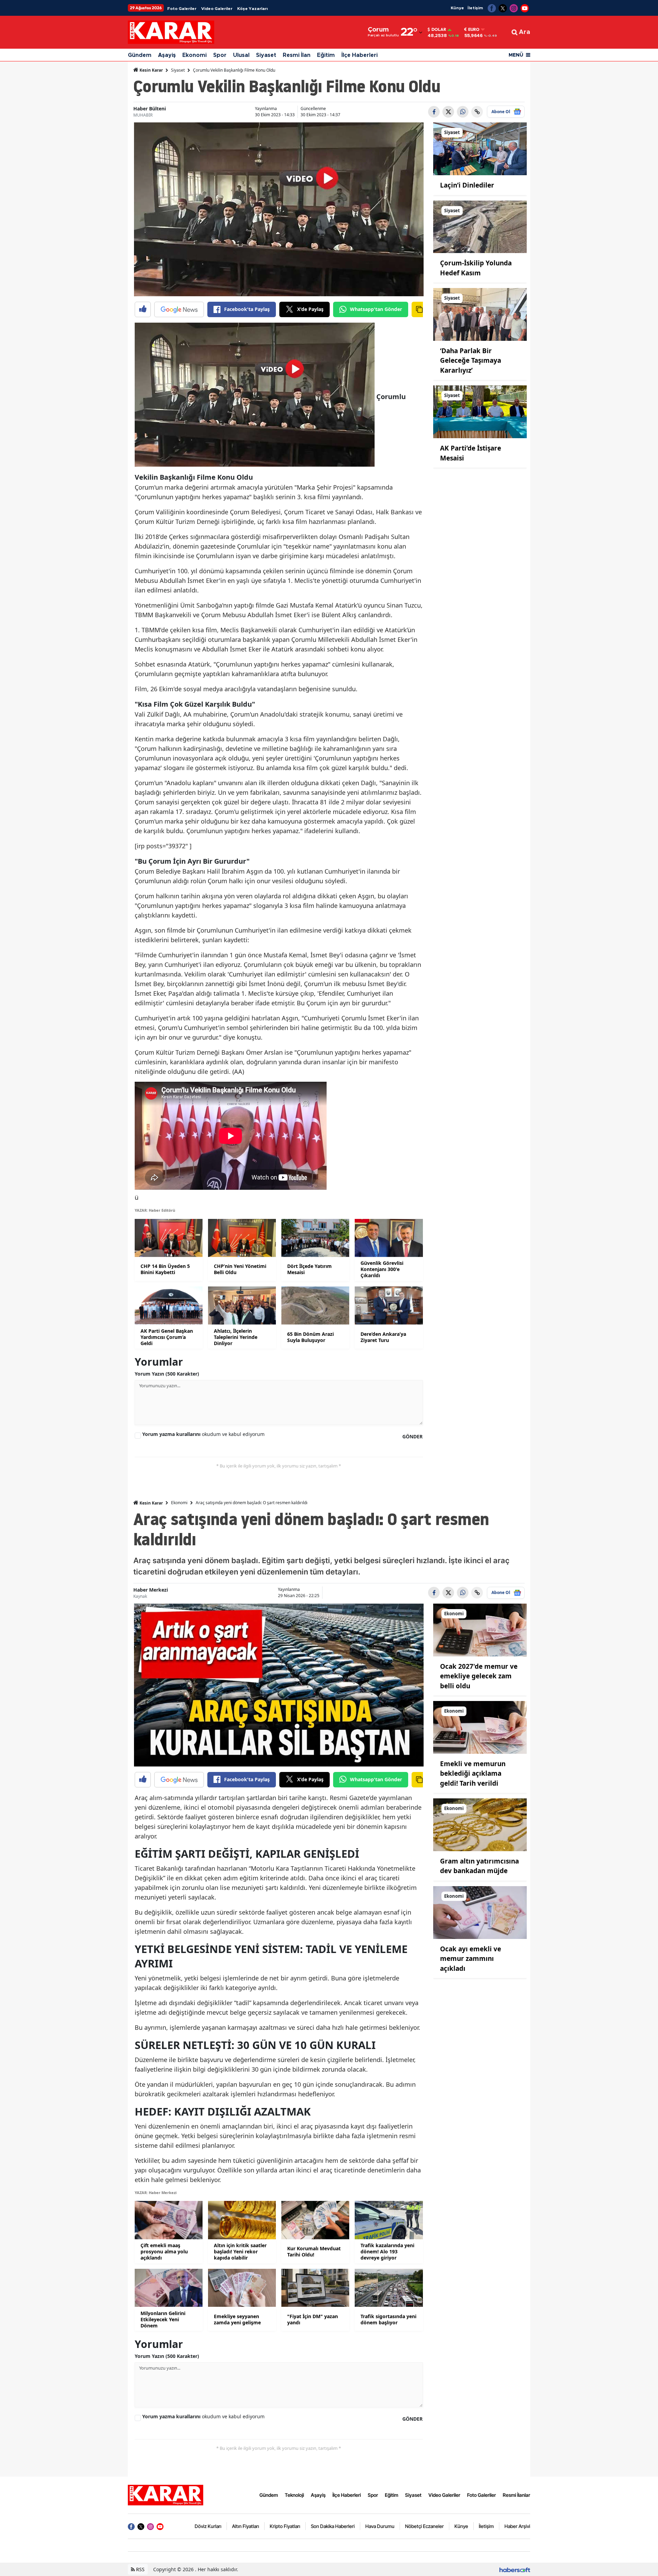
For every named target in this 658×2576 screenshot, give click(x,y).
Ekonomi (194, 55)
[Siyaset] (480, 148)
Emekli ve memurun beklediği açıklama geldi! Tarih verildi (473, 1774)
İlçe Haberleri (360, 55)
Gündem (140, 55)
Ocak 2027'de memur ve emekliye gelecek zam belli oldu (479, 1676)
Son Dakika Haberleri (333, 2526)
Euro (474, 29)
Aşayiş (167, 55)
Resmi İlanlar (516, 2495)
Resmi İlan (297, 55)
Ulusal (241, 55)
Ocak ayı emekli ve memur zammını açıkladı (471, 1959)
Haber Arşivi (517, 2526)
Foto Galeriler (182, 9)
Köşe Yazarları (252, 9)
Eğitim (326, 55)
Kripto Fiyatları (285, 2526)
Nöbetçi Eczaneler (424, 2526)
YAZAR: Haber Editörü (155, 1210)
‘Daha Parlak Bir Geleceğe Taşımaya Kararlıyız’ (471, 361)
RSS (140, 2569)
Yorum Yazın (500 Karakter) (167, 1374)
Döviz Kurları (208, 2526)
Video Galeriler (217, 9)
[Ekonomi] (480, 1629)
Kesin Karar (151, 70)
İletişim (475, 8)
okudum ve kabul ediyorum (203, 1434)
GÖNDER (412, 1436)
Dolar (439, 29)
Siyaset (266, 55)
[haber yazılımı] (515, 2569)
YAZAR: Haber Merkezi (156, 2192)
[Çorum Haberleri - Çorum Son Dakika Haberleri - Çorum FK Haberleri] (166, 2494)
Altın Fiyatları (246, 2526)
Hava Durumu (380, 2526)
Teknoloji (294, 2495)
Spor (220, 55)
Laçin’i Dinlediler (467, 185)
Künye (457, 8)
